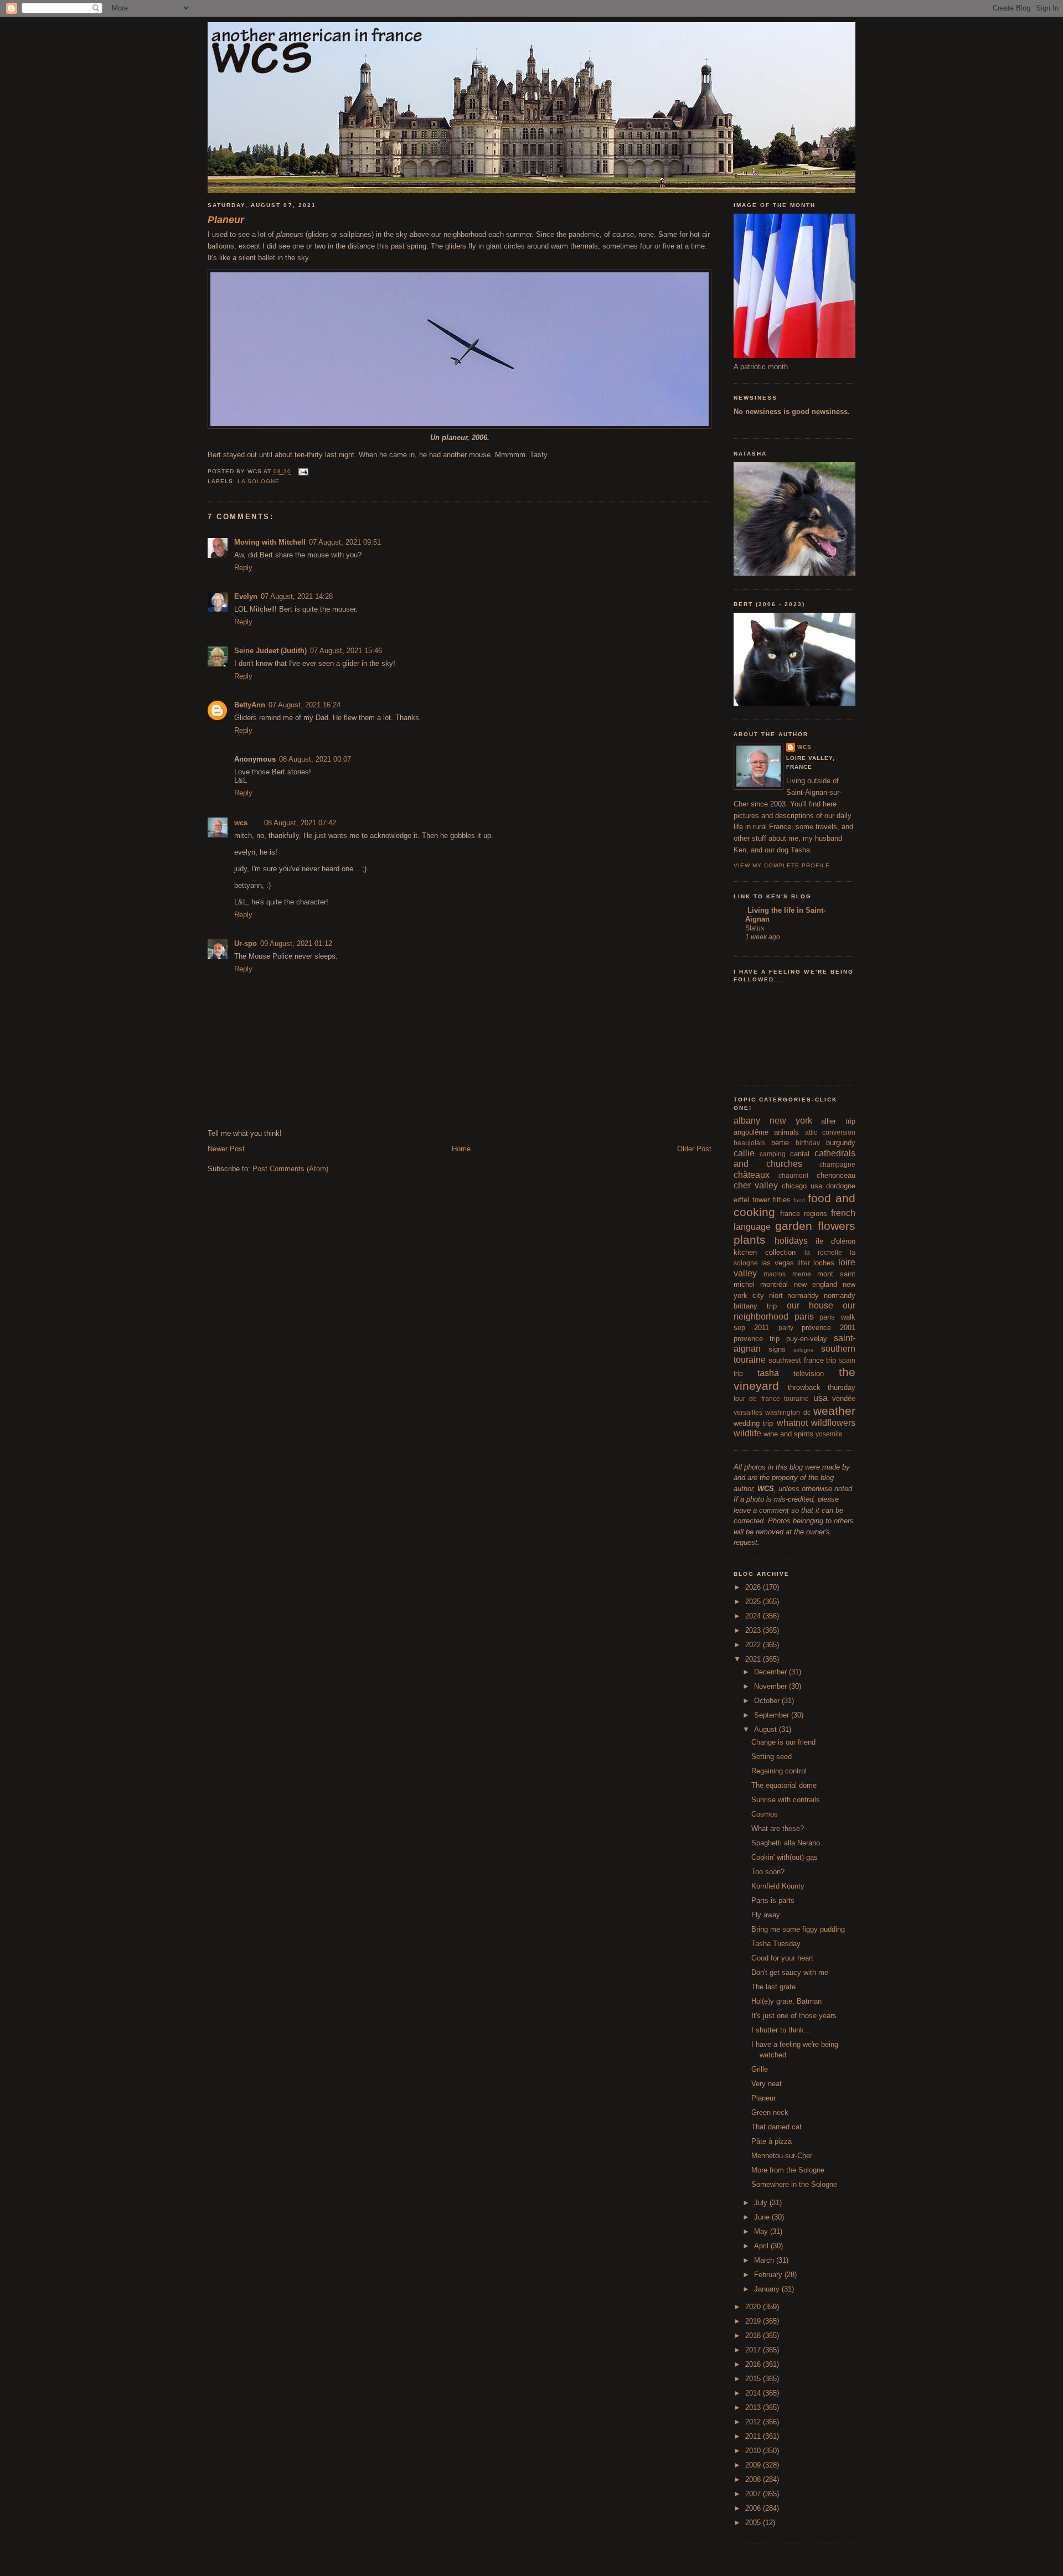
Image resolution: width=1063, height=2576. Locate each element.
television (809, 1374)
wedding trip (753, 1423)
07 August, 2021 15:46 (346, 651)
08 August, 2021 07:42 (300, 823)
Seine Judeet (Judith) (270, 651)
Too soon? (768, 1872)
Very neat (767, 2084)
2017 (754, 2350)
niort (776, 1295)
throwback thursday (822, 1387)
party (786, 1328)
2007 (754, 2494)
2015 (754, 2379)
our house (810, 1305)
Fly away (766, 1915)
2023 (754, 1630)
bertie (780, 1143)
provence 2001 (829, 1328)
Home (461, 1149)
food (799, 1200)
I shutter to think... (781, 2030)
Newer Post (226, 1149)
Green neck (770, 2112)
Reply (243, 568)
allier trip (838, 1121)
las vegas (778, 1263)
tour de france (757, 1398)
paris (804, 1317)
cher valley (756, 1185)
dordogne (841, 1186)
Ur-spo (246, 943)
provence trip (757, 1339)
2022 (754, 1645)
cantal (800, 1154)
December (772, 1672)
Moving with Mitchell (270, 542)
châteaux (752, 1175)
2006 (754, 2508)
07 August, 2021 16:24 (305, 705)
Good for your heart (782, 1958)
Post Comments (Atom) (290, 1169)
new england (816, 1284)
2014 (754, 2393)
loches (824, 1263)
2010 (754, 2451)
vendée (844, 1398)
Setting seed (772, 1757)
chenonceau (836, 1175)
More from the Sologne (788, 2170)
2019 (754, 2321)
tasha (768, 1373)
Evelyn (246, 596)
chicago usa (802, 1186)
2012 (754, 2422)
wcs (241, 823)
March (765, 2260)
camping (773, 1154)
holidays (791, 1241)
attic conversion (830, 1132)
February (769, 2275)
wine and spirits (788, 1434)
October (768, 1701)
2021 (754, 1659)
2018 (754, 2336)
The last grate (773, 1987)
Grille (760, 2069)
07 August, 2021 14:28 (297, 596)
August (767, 1729)
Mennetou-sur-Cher (782, 2156)
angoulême (751, 1132)
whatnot (792, 1423)
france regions (804, 1214)
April (762, 2246)
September (773, 1715)
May (762, 2231)
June (763, 2217)
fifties (782, 1200)
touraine (796, 1398)
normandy (803, 1295)
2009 (754, 2465)
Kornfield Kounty (778, 1886)
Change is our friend (783, 1742)
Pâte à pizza (772, 2141)
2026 (754, 1587)
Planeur (763, 2098)
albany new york (773, 1121)
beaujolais (749, 1143)
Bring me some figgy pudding (798, 1929)
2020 (754, 2307)
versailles (748, 1412)
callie (744, 1153)
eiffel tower (752, 1200)
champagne (837, 1164)
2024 (754, 1616)
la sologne (259, 481)
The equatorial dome (784, 1785)
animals (786, 1132)
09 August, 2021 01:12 (296, 943)
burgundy (841, 1143)
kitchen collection (765, 1252)
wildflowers (833, 1423)
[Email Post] (302, 472)
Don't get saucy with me (790, 1972)
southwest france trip (803, 1360)
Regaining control (779, 1771)
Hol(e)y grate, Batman (786, 2001)
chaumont (793, 1175)
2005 (754, 2523)
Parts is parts (773, 1900)
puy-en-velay (807, 1339)
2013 (754, 2407)
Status (755, 928)
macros (775, 1274)
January (768, 2289)
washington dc (788, 1412)
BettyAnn (250, 705)
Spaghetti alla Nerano (786, 1843)
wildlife (747, 1433)
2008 (754, 2479)
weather (834, 1411)
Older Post (694, 1149)
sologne (804, 1350)
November (772, 1686)
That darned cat (776, 2127)
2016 (754, 2364)
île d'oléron (835, 1241)
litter (804, 1263)
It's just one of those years (794, 2016)
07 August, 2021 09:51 (345, 542)
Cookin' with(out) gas (785, 1857)
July (762, 2203)
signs (777, 1349)
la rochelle (823, 1252)
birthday (808, 1143)
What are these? (778, 1828)
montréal (774, 1284)
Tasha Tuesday (776, 1944)
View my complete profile (782, 865)
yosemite (829, 1434)
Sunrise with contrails (786, 1800)
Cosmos (765, 1814)
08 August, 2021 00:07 (315, 759)
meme (802, 1274)
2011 (754, 2436)
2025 (754, 1602)
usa (821, 1398)
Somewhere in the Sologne (794, 2184)
